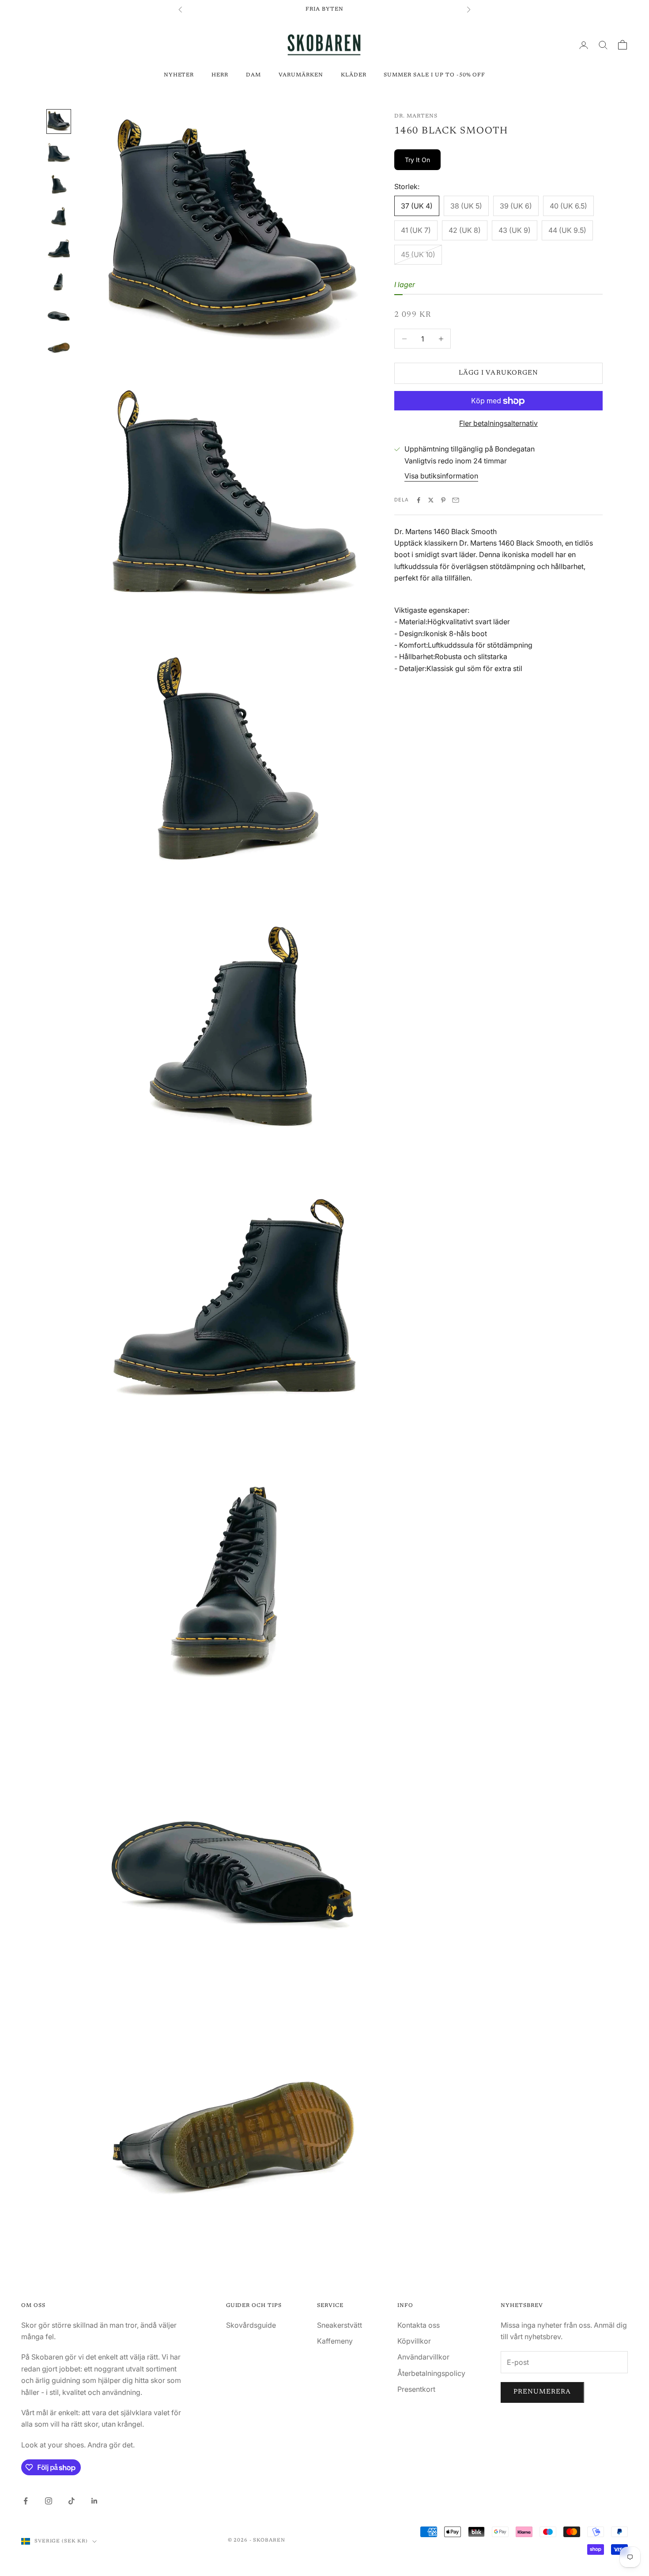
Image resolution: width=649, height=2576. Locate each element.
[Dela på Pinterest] (443, 500)
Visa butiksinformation (441, 476)
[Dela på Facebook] (419, 500)
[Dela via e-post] (456, 500)
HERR (220, 75)
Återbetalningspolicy (431, 2373)
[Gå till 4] (59, 217)
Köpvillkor (414, 2341)
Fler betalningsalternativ (498, 424)
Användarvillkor (423, 2357)
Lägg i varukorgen (498, 373)
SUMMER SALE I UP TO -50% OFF (434, 75)
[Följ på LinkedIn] (94, 2501)
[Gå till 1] (59, 121)
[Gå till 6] (59, 281)
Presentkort (416, 2389)
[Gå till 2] (59, 153)
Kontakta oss (419, 2325)
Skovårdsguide (251, 2325)
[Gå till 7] (59, 312)
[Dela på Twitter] (431, 500)
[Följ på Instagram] (49, 2501)
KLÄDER (354, 75)
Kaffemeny (335, 2341)
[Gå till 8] (59, 344)
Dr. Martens (416, 116)
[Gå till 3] (59, 185)
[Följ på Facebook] (26, 2501)
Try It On (417, 160)
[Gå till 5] (59, 249)
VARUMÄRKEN (301, 75)
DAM (253, 75)
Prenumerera (542, 2392)
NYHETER (179, 75)
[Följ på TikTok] (72, 2501)
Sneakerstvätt (340, 2325)
